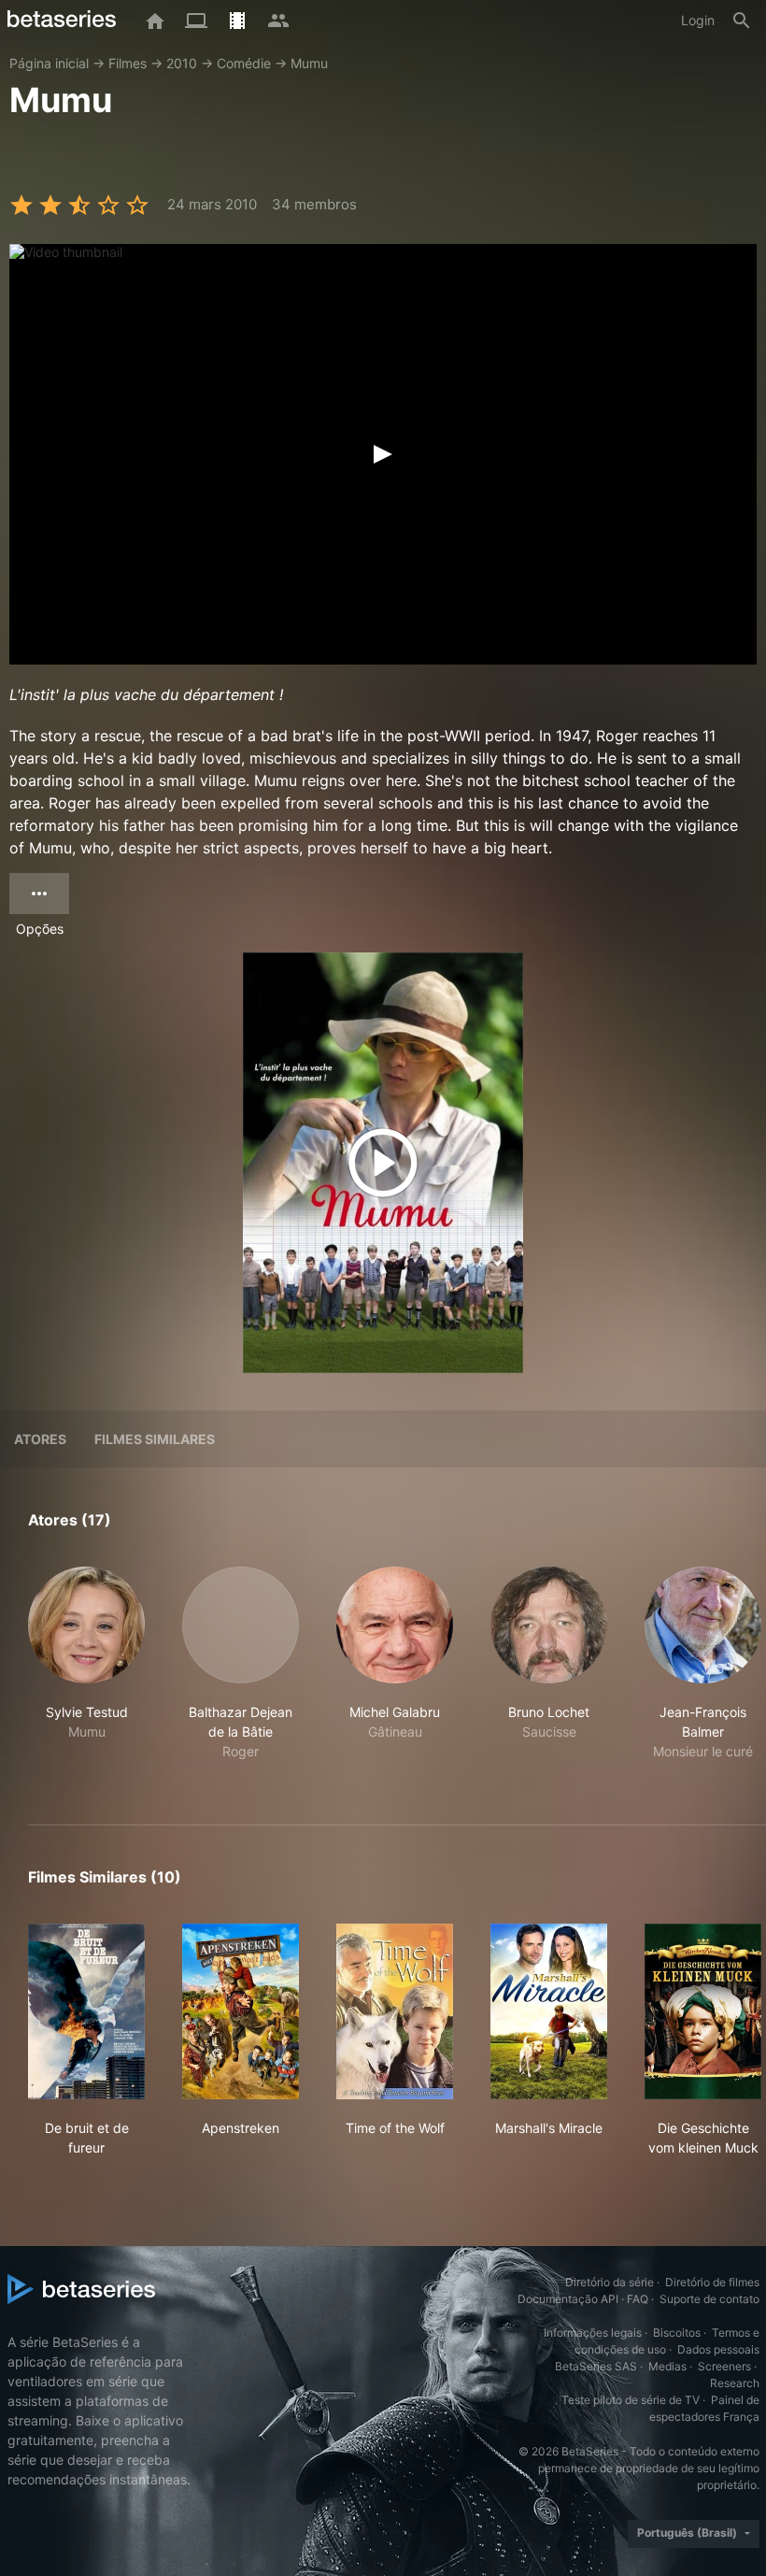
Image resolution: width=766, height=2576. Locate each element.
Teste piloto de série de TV (631, 2400)
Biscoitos (677, 2333)
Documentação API (568, 2299)
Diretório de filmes (712, 2282)
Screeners (724, 2366)
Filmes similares (155, 1439)
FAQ (638, 2299)
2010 (182, 63)
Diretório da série (610, 2282)
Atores (40, 1439)
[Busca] (742, 21)
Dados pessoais (718, 2349)
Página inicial (49, 63)
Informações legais (593, 2333)
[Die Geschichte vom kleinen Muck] (703, 2011)
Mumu (309, 63)
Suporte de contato (709, 2299)
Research (735, 2383)
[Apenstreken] (241, 2011)
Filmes (128, 63)
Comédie (244, 63)
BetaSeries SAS (596, 2366)
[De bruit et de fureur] (86, 2011)
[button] (86, 1674)
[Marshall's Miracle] (549, 2011)
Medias (667, 2366)
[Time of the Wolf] (395, 2011)
